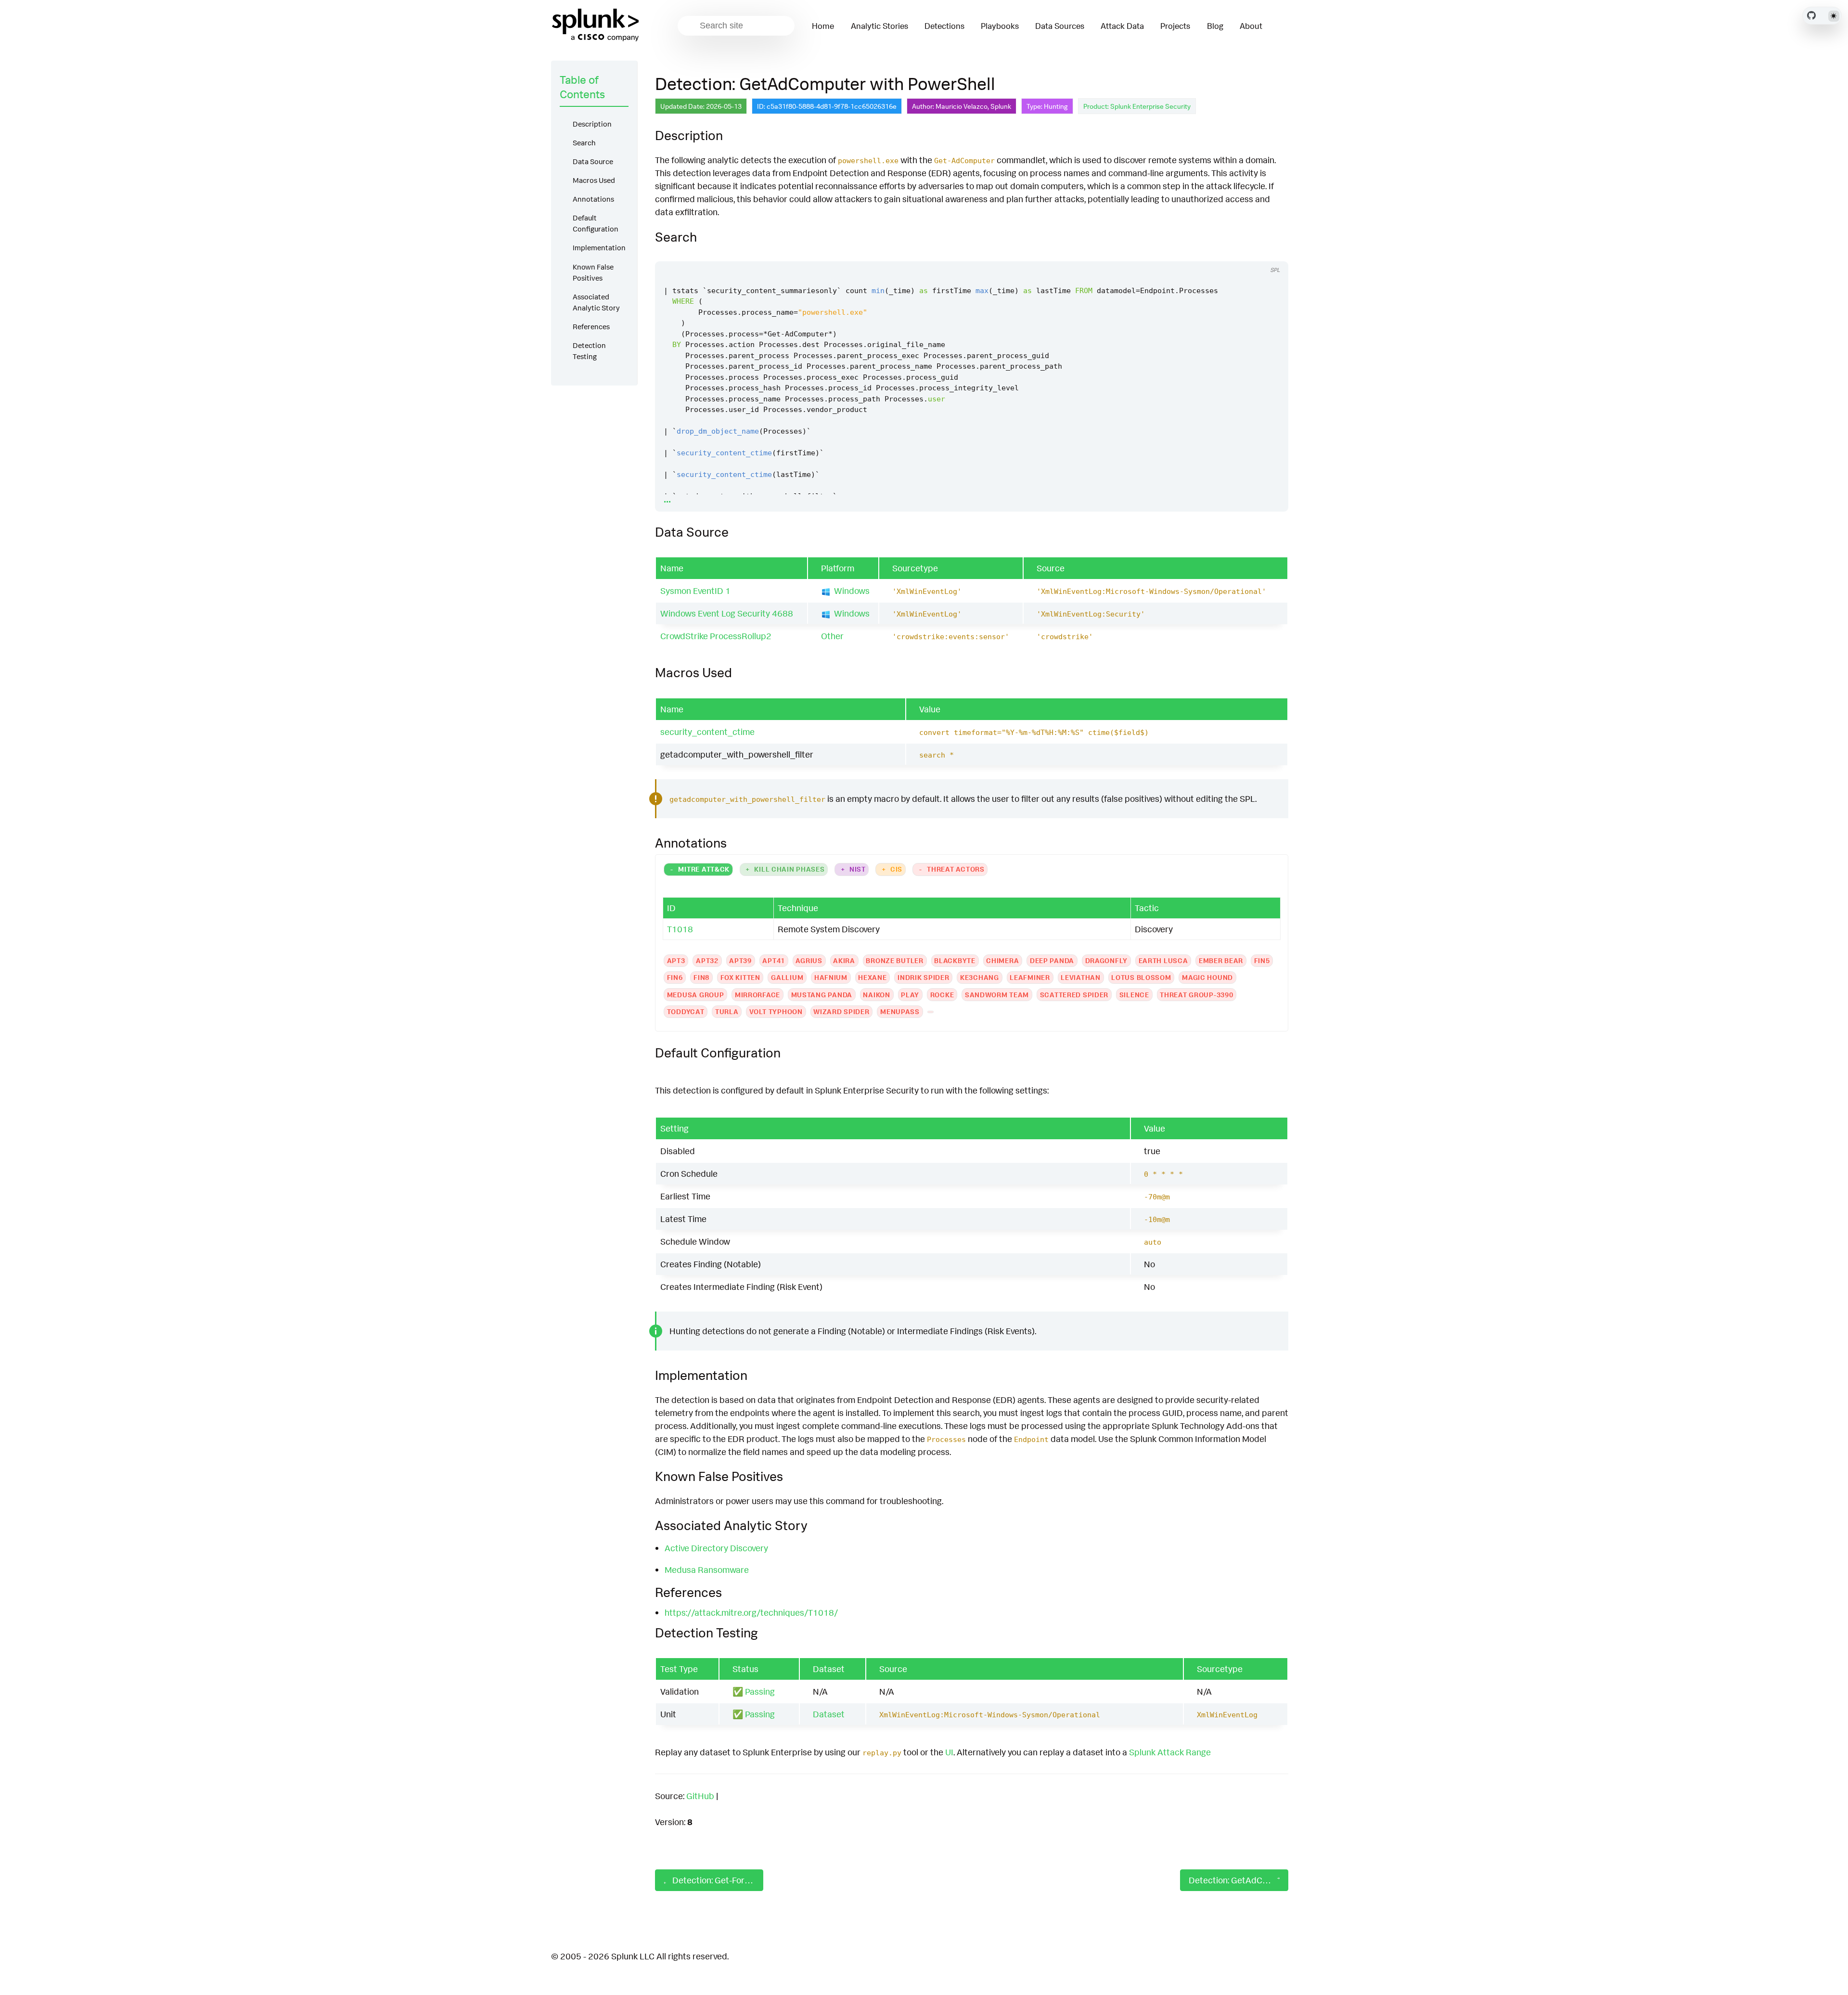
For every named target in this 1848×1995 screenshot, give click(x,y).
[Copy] (1234, 252)
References (591, 327)
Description (592, 124)
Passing (760, 1691)
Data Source (593, 161)
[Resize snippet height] (1270, 252)
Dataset (829, 1714)
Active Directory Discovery (716, 1548)
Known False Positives (593, 272)
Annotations (593, 199)
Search (584, 143)
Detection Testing (589, 351)
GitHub (700, 1796)
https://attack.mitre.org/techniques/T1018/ (751, 1612)
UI (949, 1752)
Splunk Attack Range (1170, 1752)
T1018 (680, 929)
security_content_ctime (707, 732)
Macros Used (594, 180)
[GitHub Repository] (1811, 15)
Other (832, 636)
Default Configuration (596, 223)
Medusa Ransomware (707, 1570)
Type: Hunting (1047, 106)
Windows (852, 591)
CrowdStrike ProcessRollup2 (716, 636)
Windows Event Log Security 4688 (727, 613)
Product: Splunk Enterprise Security (1137, 106)
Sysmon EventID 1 (695, 591)
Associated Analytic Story (596, 302)
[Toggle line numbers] (1252, 252)
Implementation (599, 248)
